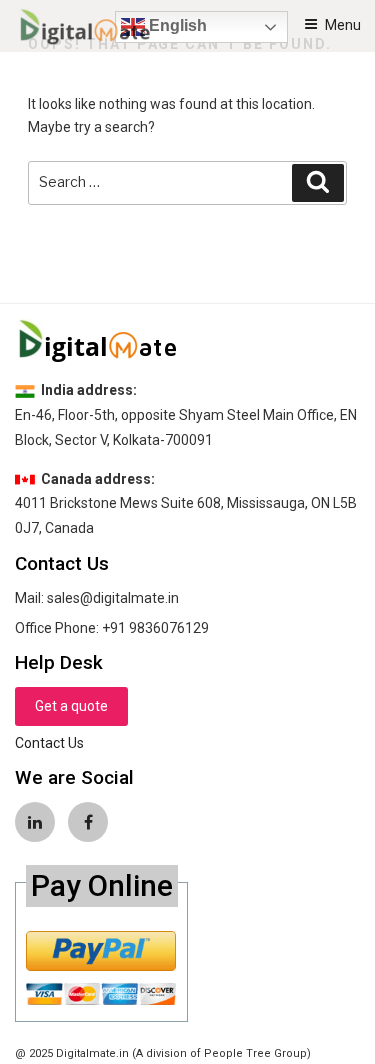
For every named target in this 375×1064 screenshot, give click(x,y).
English (176, 25)
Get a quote (71, 706)
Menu (343, 25)
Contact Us (49, 743)
